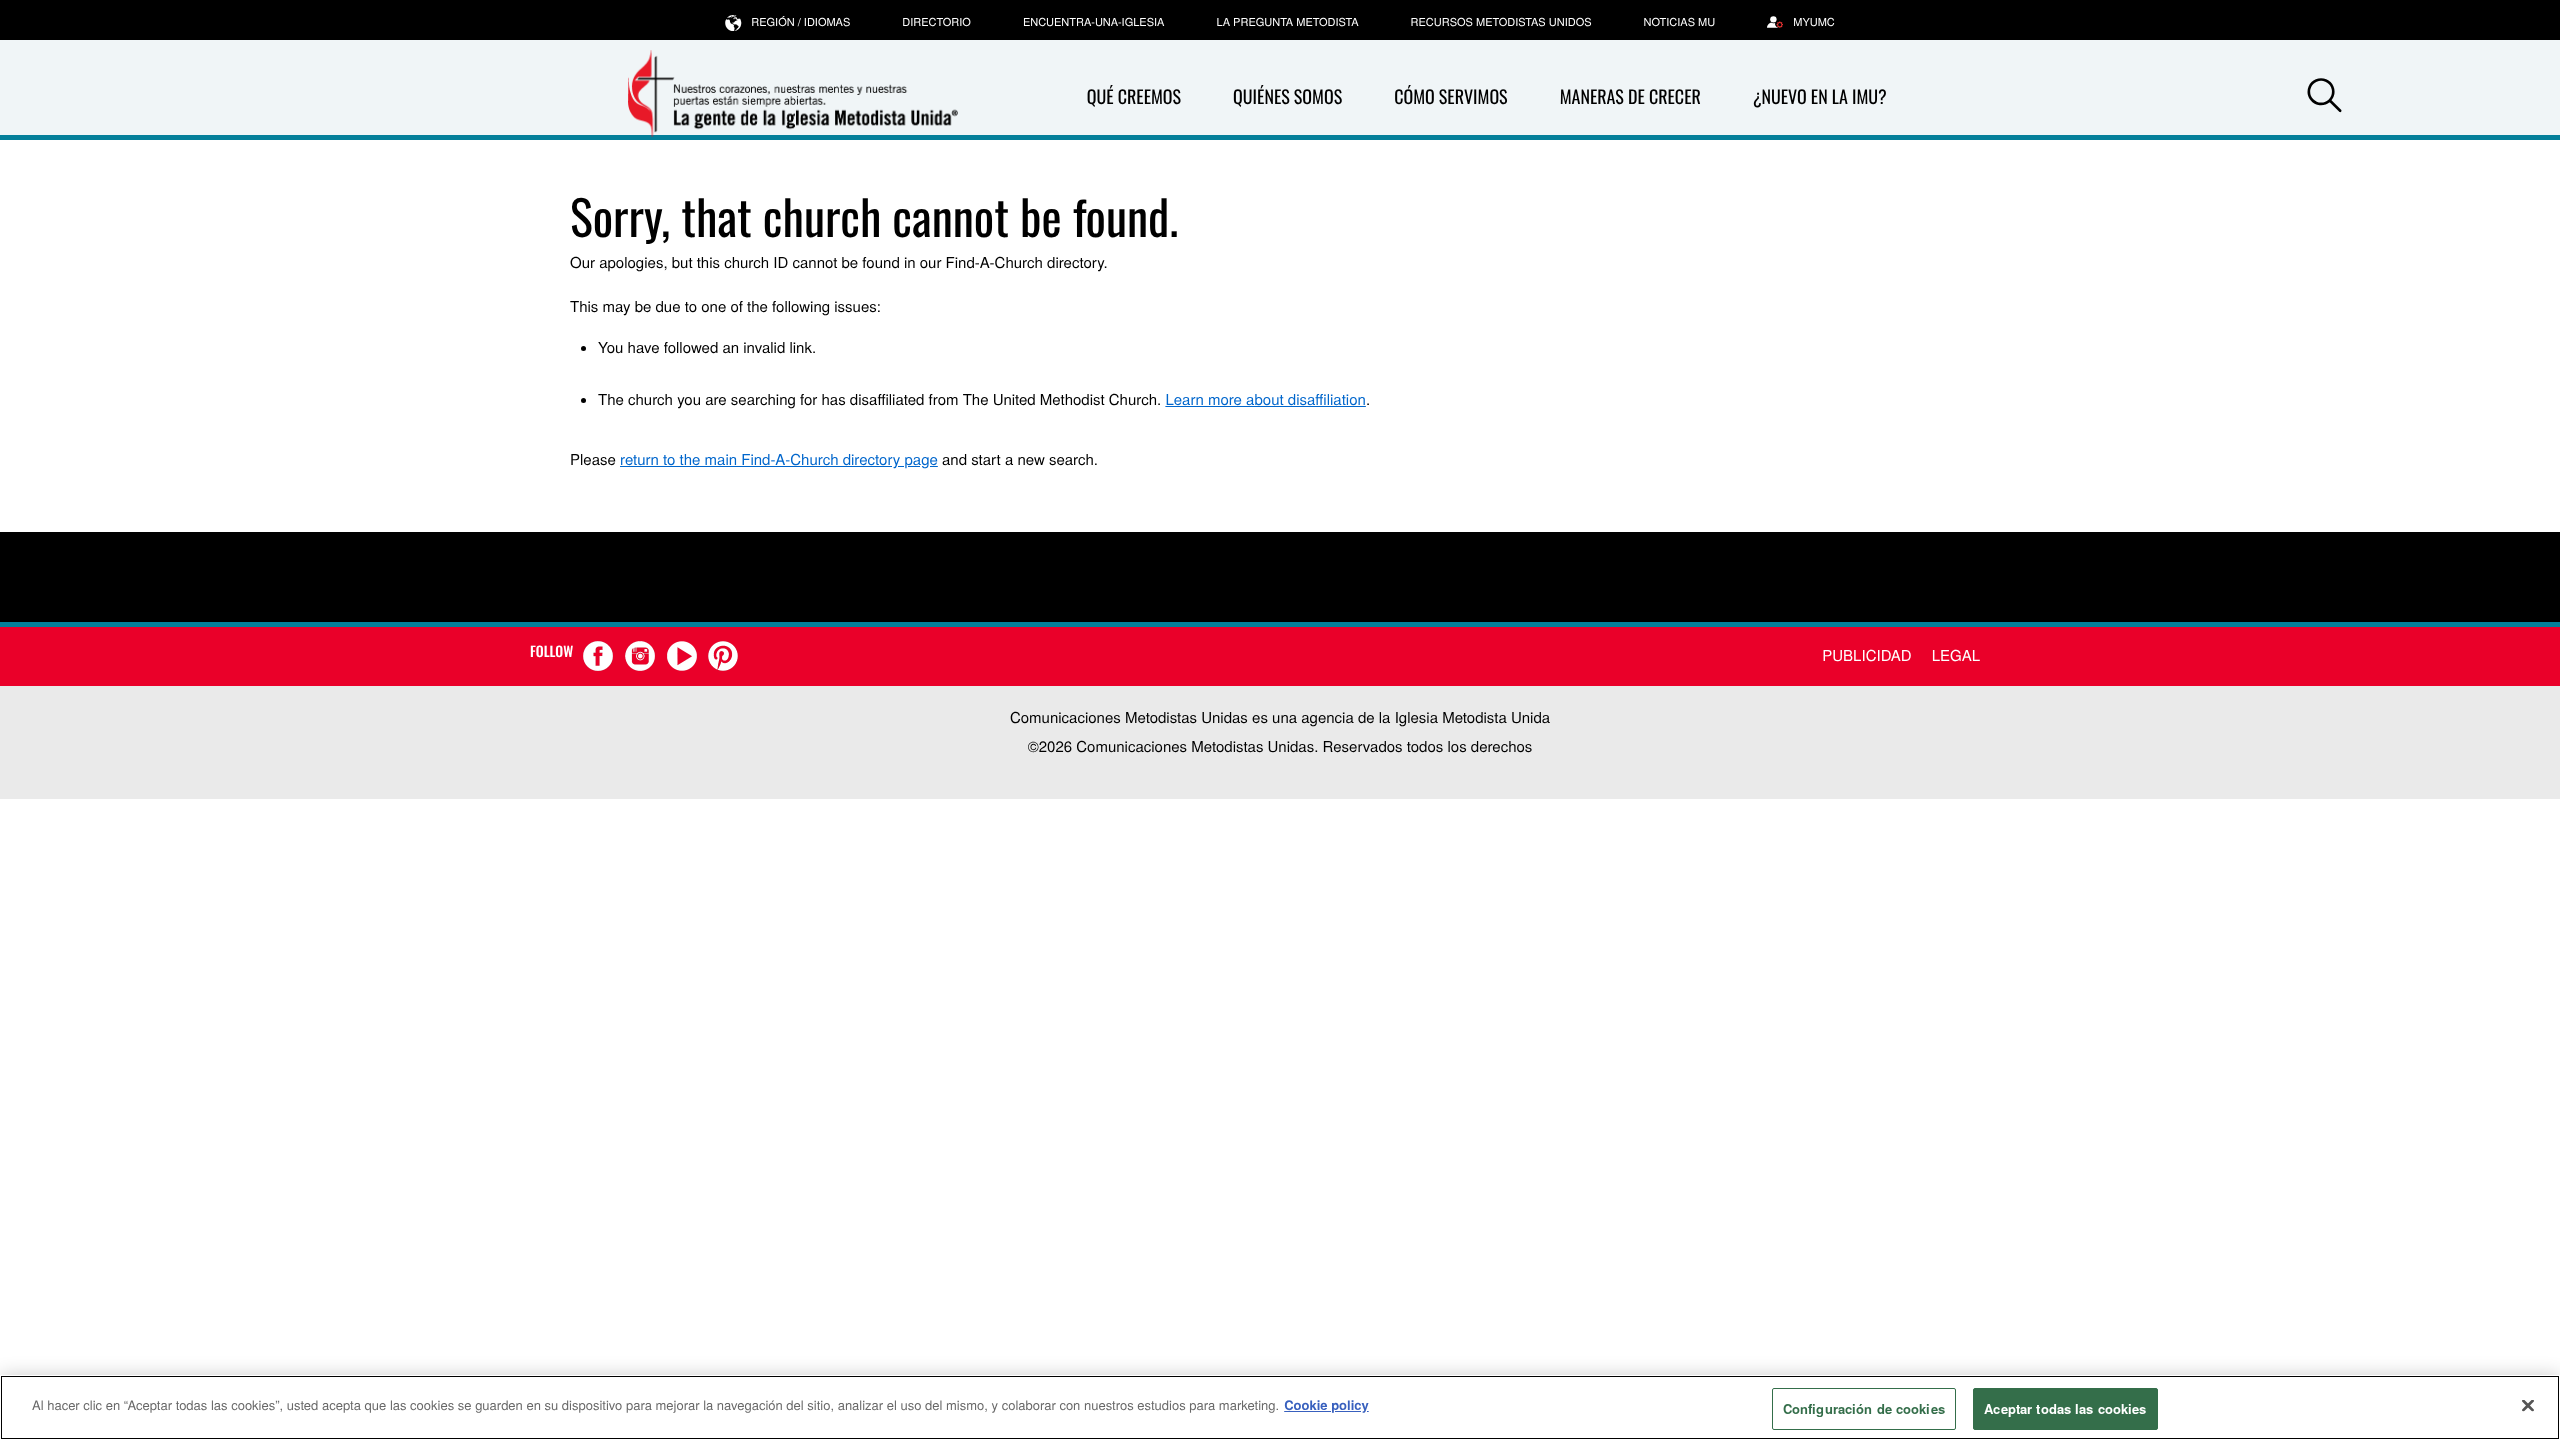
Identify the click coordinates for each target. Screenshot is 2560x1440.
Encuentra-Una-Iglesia (1094, 22)
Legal (1956, 655)
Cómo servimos (1450, 97)
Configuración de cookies (1864, 1408)
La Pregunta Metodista (1287, 22)
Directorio (936, 22)
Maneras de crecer (1630, 97)
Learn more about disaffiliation (1265, 399)
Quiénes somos (1287, 97)
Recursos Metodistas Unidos (1501, 22)
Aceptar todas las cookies (2065, 1408)
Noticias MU (1680, 22)
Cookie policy (1326, 1404)
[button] (2324, 98)
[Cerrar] (2528, 1405)
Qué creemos (1134, 97)
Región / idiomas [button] (800, 22)
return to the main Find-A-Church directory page (779, 459)
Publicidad (1866, 655)
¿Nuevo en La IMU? (1820, 97)
